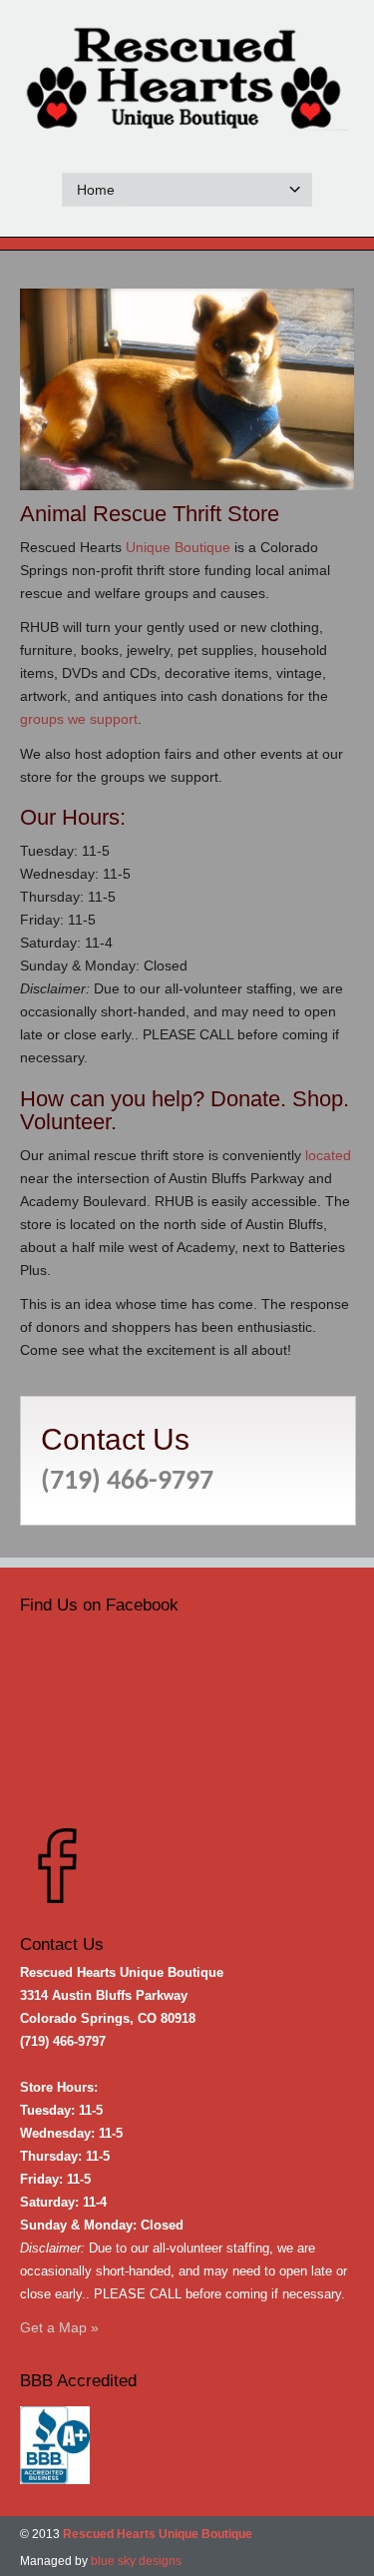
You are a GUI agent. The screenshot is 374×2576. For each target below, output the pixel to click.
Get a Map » (59, 2327)
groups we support (79, 719)
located (328, 1155)
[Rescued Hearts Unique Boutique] (187, 81)
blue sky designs (136, 2561)
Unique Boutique (178, 547)
